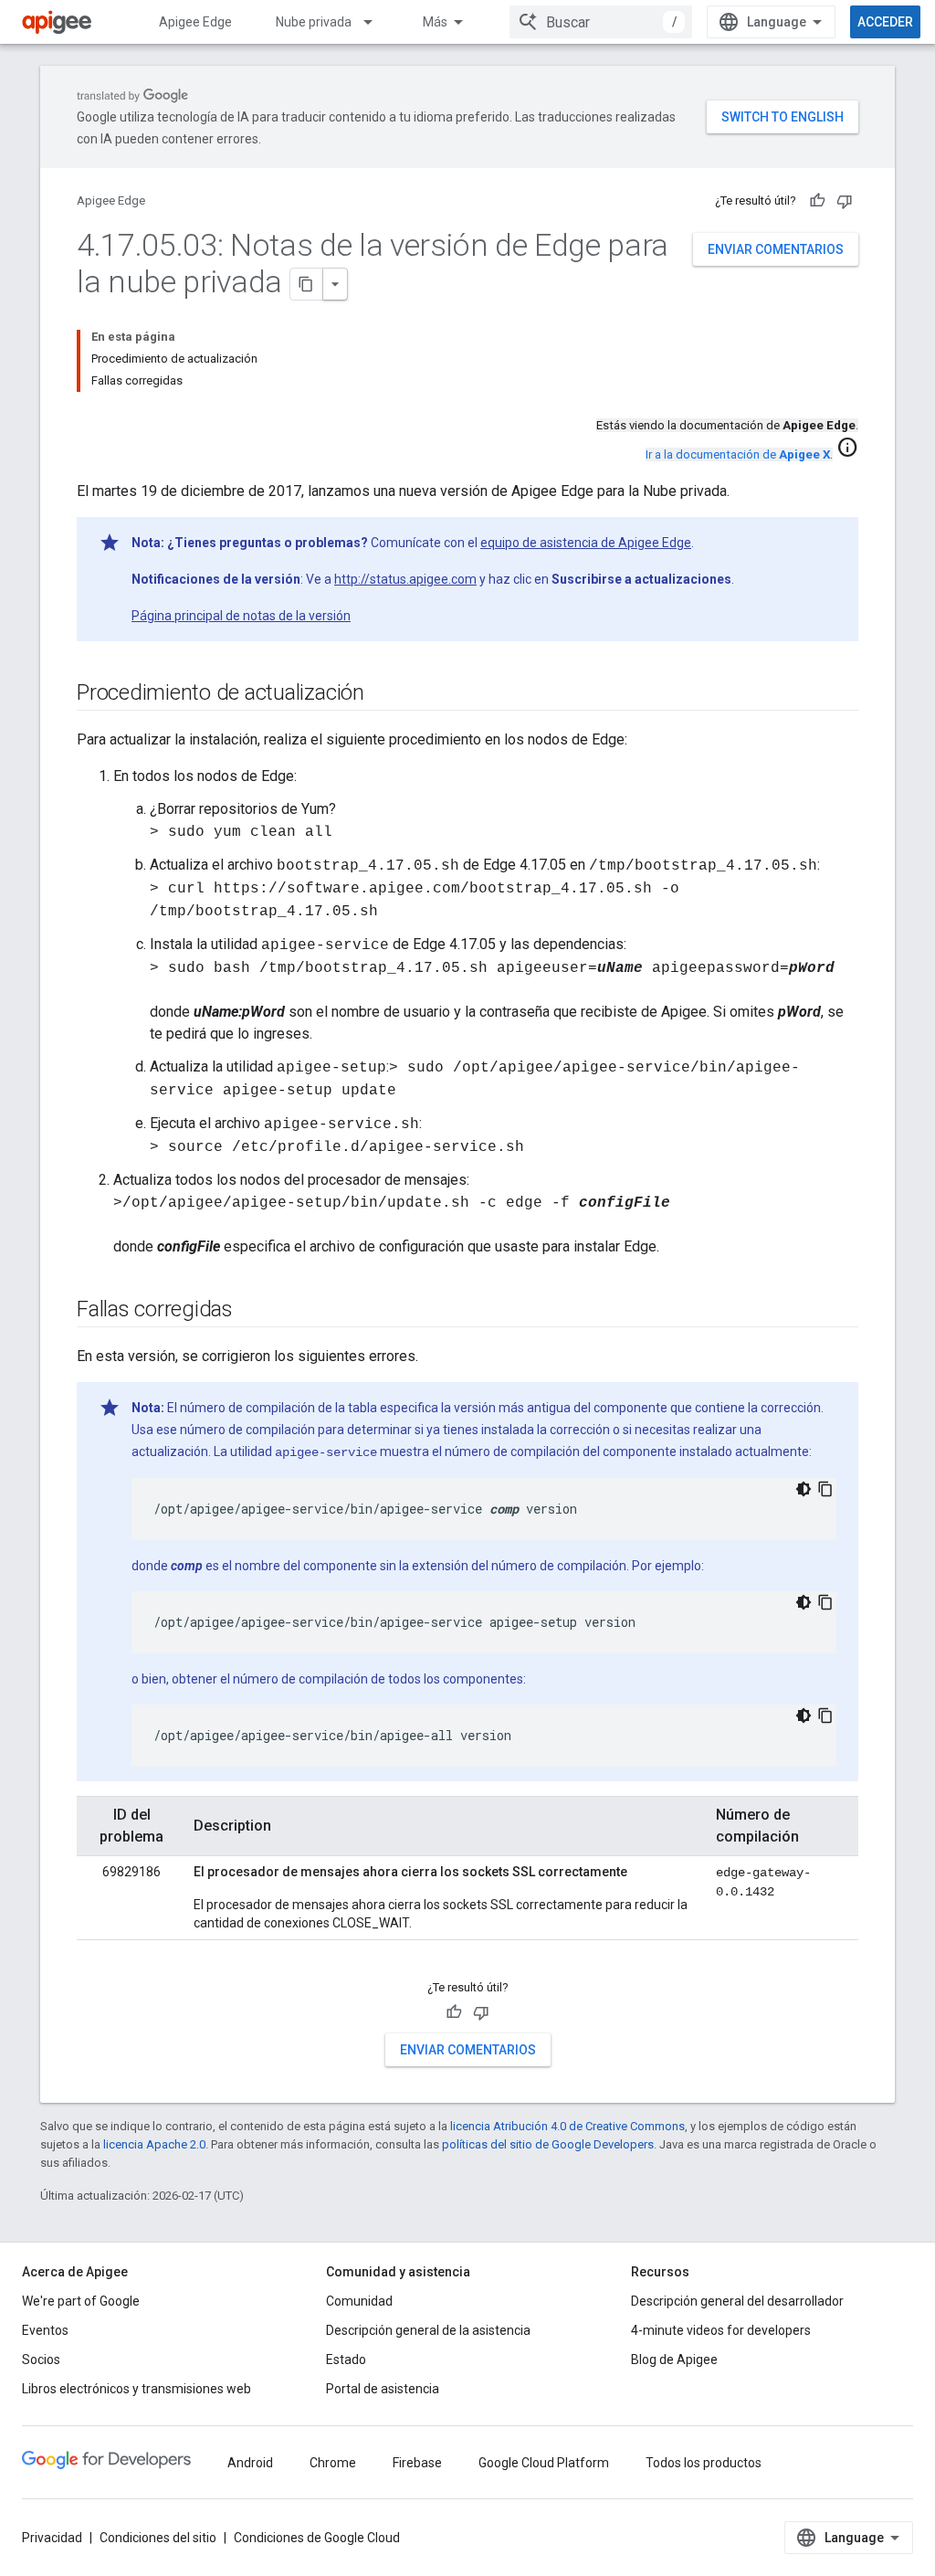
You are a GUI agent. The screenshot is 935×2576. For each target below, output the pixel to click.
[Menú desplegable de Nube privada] (376, 22)
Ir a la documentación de (738, 454)
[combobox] (601, 22)
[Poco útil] (845, 201)
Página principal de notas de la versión (241, 616)
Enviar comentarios (776, 249)
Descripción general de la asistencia (428, 2330)
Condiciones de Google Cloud (317, 2538)
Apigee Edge (195, 22)
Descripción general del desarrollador (737, 2301)
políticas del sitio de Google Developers (548, 2144)
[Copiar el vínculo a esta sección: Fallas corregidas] (251, 1311)
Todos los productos (704, 2463)
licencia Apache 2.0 (154, 2144)
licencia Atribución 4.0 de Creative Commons (567, 2126)
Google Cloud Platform (544, 2463)
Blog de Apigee (674, 2360)
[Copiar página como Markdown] (307, 284)
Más (435, 22)
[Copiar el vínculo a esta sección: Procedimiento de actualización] (383, 694)
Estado (346, 2360)
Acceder (885, 22)
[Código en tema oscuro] (804, 1489)
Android (250, 2463)
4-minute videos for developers (721, 2330)
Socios (41, 2360)
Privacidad (52, 2538)
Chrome (333, 2463)
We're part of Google (81, 2301)
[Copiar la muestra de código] (825, 1489)
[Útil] (817, 201)
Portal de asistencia (383, 2389)
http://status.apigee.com (405, 579)
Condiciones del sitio (158, 2538)
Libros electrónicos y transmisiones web (137, 2389)
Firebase (417, 2463)
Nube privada (314, 22)
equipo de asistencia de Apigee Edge (586, 543)
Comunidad (359, 2301)
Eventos (45, 2330)
